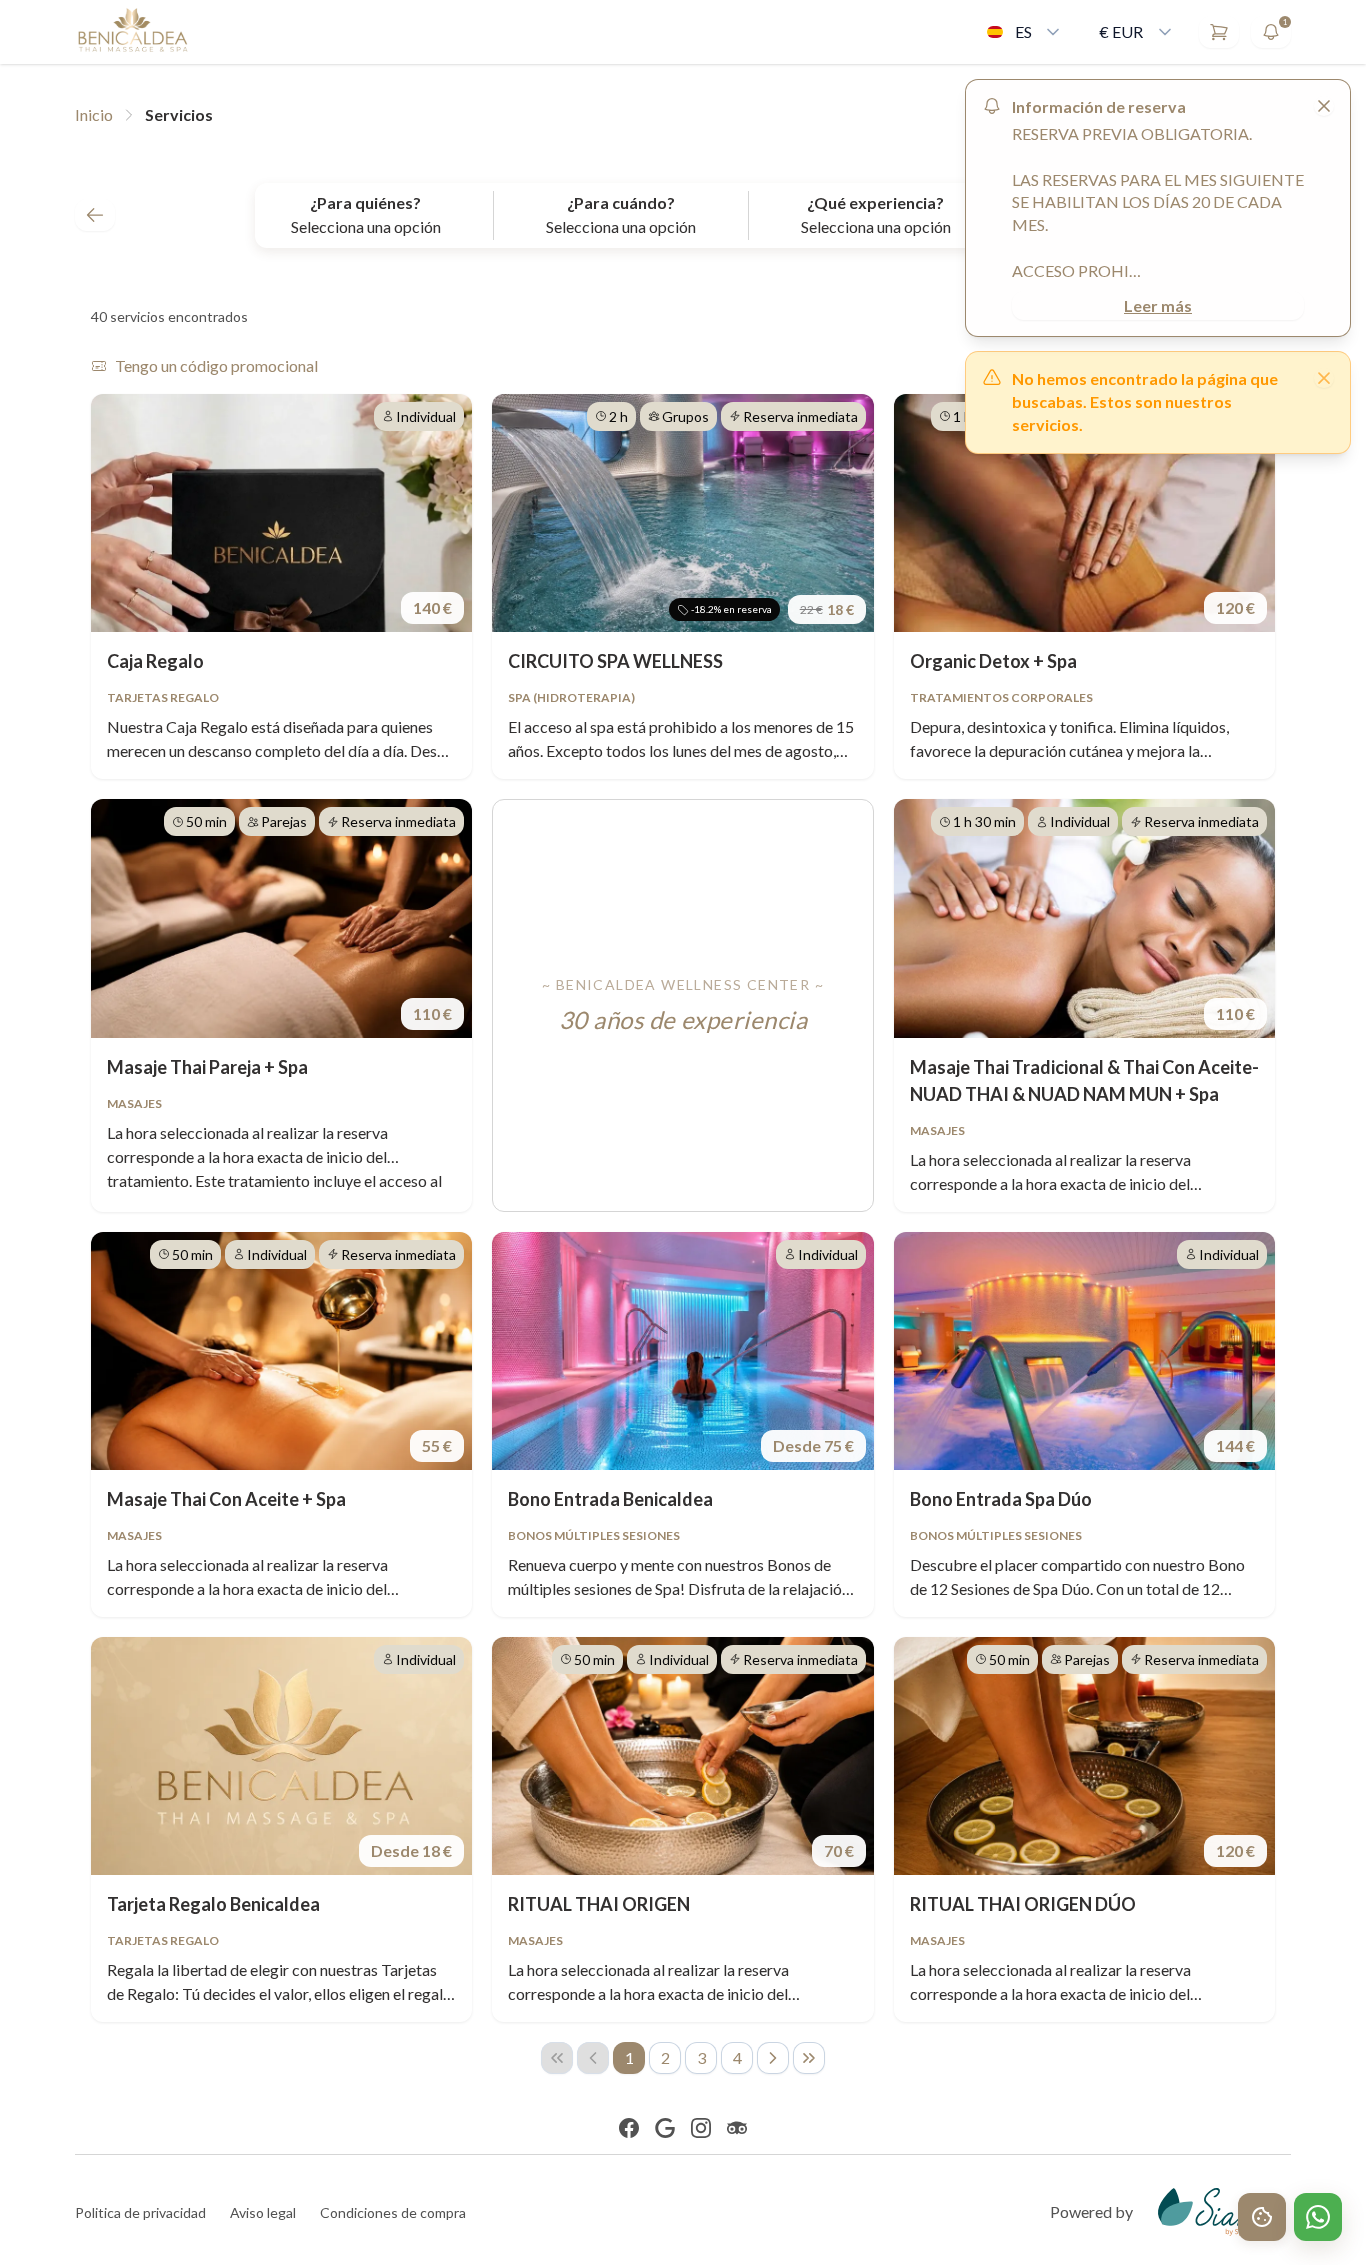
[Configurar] (1262, 2217)
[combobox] (1025, 32)
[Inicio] (95, 215)
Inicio (94, 114)
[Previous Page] (593, 2058)
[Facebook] (629, 2128)
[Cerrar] (1324, 378)
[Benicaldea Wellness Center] (132, 32)
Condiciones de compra (393, 2212)
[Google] (665, 2128)
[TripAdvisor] (737, 2128)
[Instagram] (701, 2128)
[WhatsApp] (1318, 2217)
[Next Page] (773, 2058)
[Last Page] (809, 2058)
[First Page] (557, 2058)
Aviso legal (263, 2212)
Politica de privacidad (140, 2212)
